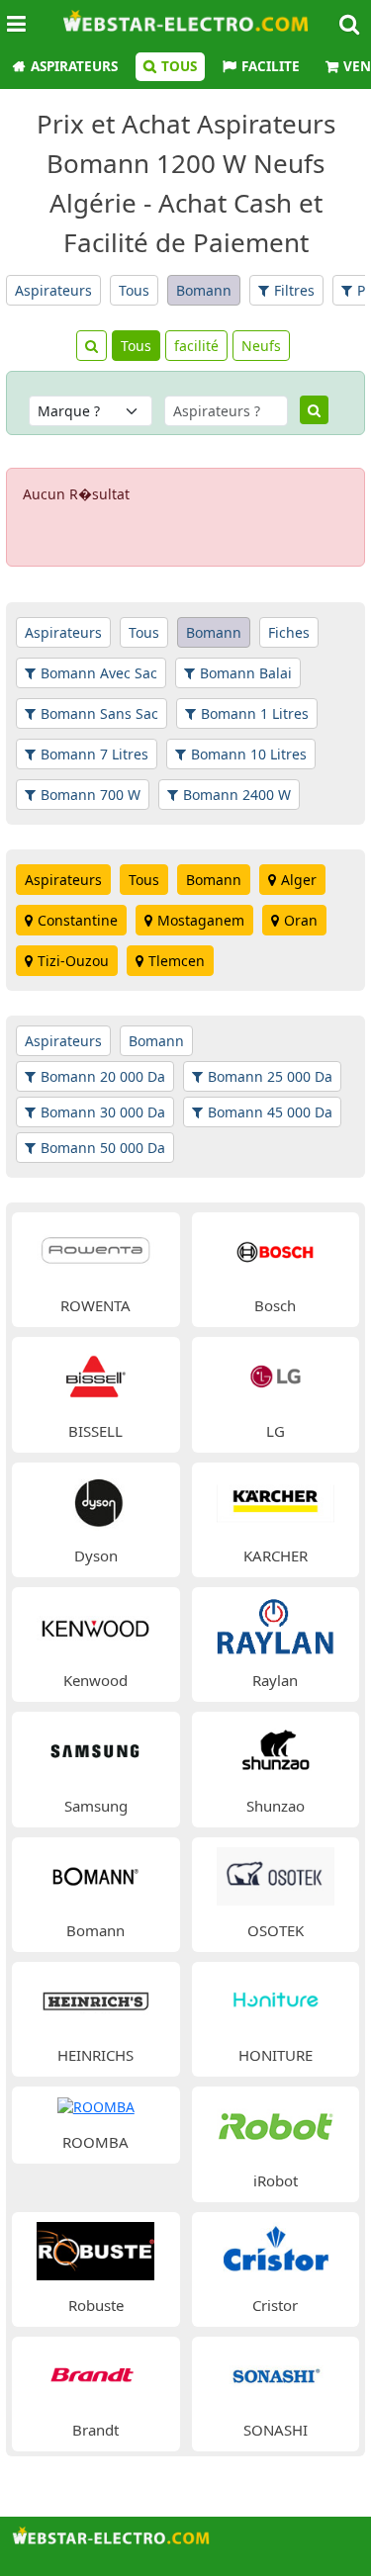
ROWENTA (95, 1305)
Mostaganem (201, 920)
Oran (301, 920)
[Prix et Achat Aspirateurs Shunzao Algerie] (276, 1750)
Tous (179, 66)
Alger (299, 880)
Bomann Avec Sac (99, 673)
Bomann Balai (246, 673)
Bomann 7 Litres (94, 754)
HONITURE (276, 2055)
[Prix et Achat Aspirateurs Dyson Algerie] (95, 1500)
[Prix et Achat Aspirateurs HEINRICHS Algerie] (95, 1999)
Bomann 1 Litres (255, 713)
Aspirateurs (74, 66)
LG (276, 1431)
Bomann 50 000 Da (103, 1148)
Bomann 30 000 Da (103, 1112)
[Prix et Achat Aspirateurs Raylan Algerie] (276, 1624)
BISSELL (95, 1431)
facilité (196, 346)
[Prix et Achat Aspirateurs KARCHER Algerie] (276, 1500)
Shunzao (276, 1806)
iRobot (276, 2180)
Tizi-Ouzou (73, 961)
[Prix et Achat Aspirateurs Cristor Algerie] (276, 2249)
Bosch (275, 1305)
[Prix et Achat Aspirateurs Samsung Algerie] (95, 1750)
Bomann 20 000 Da (103, 1076)
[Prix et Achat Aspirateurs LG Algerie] (276, 1375)
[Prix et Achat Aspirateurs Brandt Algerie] (95, 2374)
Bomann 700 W (91, 795)
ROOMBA (95, 2142)
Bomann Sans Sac (99, 713)
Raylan (275, 1680)
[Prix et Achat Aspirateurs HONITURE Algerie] (276, 1999)
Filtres (294, 290)
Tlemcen (177, 961)
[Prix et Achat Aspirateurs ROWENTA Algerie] (95, 1249)
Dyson (96, 1555)
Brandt (95, 2430)
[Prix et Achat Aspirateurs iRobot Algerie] (276, 2125)
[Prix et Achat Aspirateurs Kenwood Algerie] (95, 1624)
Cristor (275, 2305)
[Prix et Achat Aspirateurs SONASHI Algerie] (276, 2374)
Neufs (261, 346)
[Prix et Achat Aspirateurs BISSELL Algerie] (95, 1375)
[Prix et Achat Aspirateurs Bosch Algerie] (276, 1249)
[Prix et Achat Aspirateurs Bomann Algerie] (95, 1874)
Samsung (96, 1806)
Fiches (289, 632)
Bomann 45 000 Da (270, 1112)
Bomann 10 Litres (249, 754)
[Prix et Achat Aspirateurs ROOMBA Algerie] (96, 2106)
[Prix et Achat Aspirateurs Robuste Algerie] (95, 2249)
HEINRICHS (95, 2055)
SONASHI (276, 2430)
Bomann (204, 290)
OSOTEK (276, 1930)
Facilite (271, 66)
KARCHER (276, 1555)
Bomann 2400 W (237, 795)
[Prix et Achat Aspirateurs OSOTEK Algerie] (276, 1874)
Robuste (96, 2305)
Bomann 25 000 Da (270, 1076)
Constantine (78, 920)
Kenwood (95, 1680)
